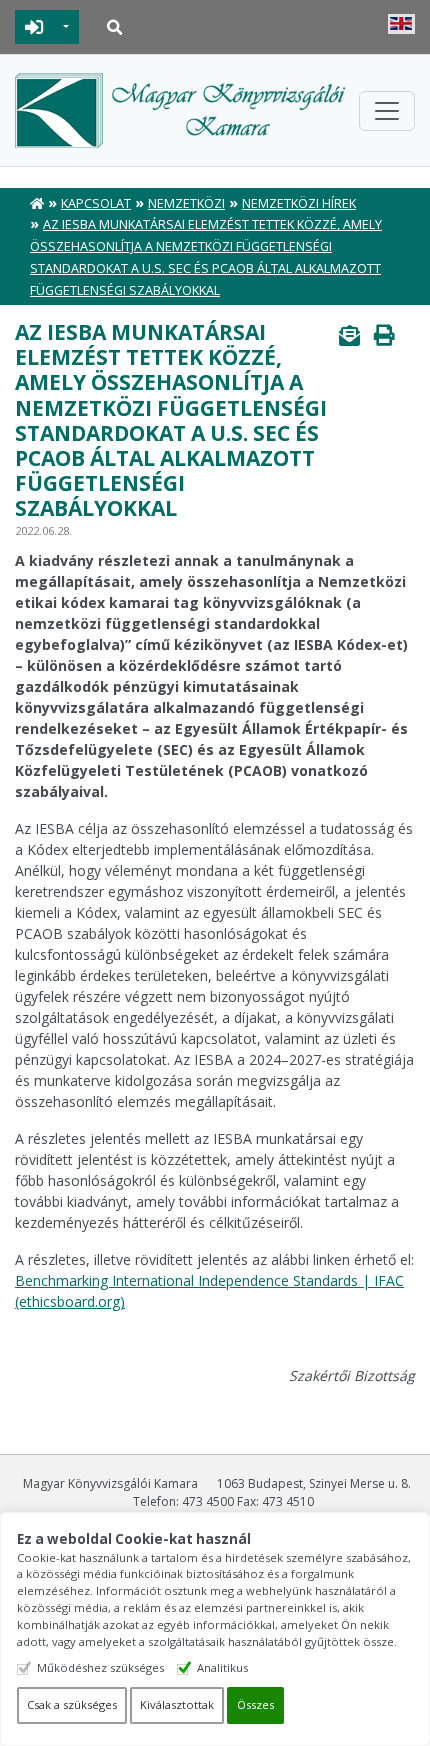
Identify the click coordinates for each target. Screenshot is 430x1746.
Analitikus (222, 1667)
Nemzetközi (186, 203)
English (401, 24)
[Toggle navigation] (387, 111)
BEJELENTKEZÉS (34, 27)
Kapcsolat (96, 203)
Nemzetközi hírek (299, 203)
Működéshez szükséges (100, 1667)
